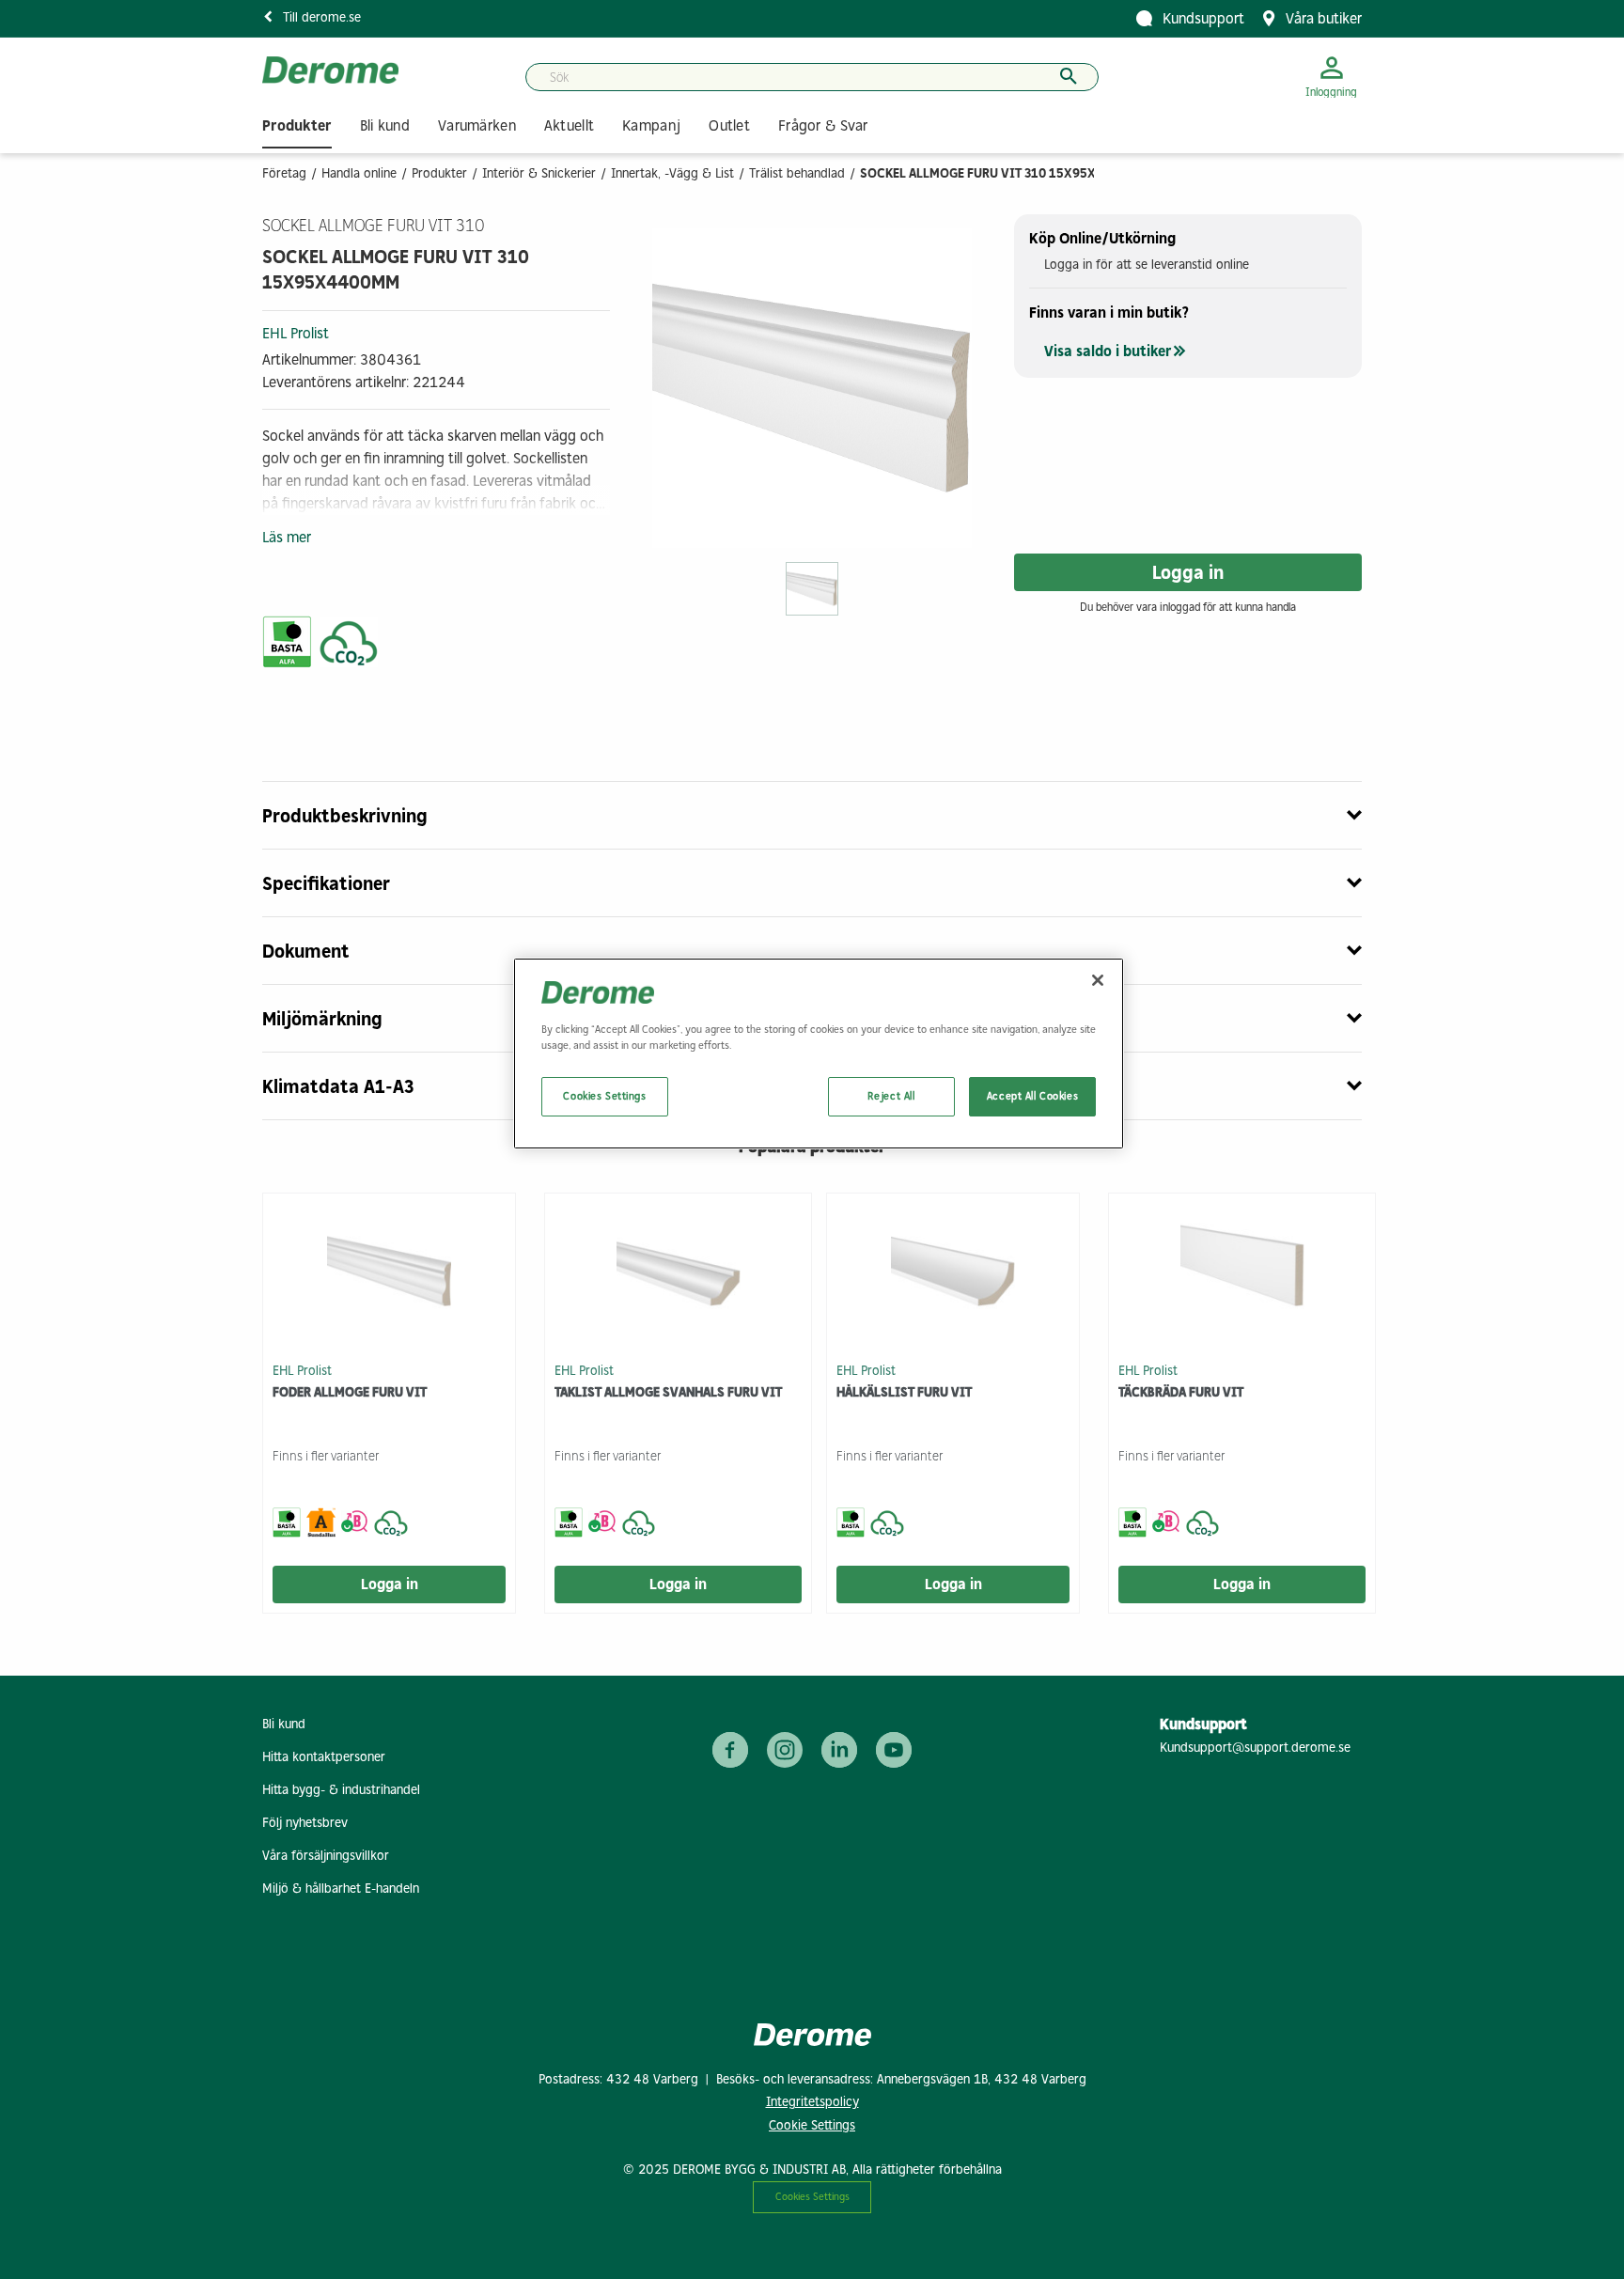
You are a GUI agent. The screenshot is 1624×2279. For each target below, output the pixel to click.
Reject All (891, 1096)
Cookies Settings (812, 2196)
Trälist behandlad (797, 173)
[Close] (1098, 980)
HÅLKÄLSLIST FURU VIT (904, 1392)
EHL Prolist (296, 333)
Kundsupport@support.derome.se (1255, 1748)
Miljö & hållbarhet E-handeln (341, 1889)
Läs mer (287, 537)
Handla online (359, 173)
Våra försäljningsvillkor (326, 1856)
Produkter (439, 173)
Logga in (1188, 572)
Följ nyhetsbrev (305, 1823)
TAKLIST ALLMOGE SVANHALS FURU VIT (668, 1392)
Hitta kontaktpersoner (324, 1757)
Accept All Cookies (1032, 1096)
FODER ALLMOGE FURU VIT (350, 1392)
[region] (819, 1054)
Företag (284, 173)
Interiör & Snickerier (539, 173)
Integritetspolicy (812, 2102)
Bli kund (284, 1724)
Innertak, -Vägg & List (672, 173)
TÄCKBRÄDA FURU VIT (1181, 1392)
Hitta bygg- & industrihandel (341, 1790)
